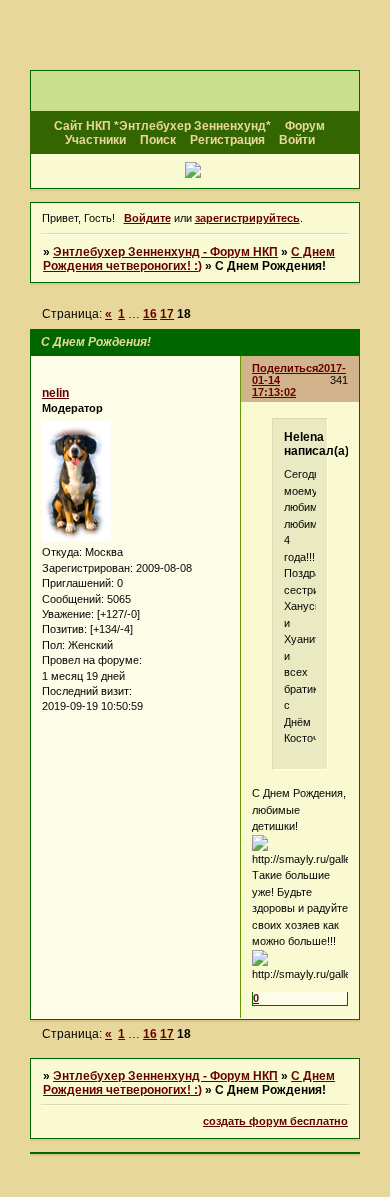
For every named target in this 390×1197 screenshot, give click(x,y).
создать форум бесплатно (275, 1121)
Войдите (147, 218)
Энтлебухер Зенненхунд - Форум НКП (165, 252)
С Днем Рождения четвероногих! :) (189, 259)
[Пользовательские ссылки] (195, 172)
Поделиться (285, 368)
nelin (55, 393)
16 (150, 314)
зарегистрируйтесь (247, 218)
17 (167, 314)
